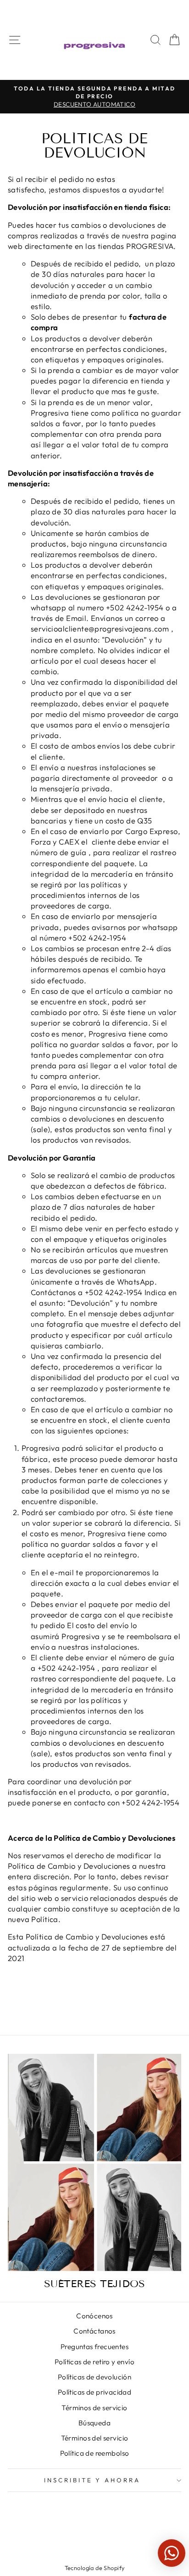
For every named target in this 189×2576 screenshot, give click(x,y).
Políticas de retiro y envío (94, 2362)
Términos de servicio (94, 2408)
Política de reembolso (95, 2453)
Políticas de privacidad (95, 2392)
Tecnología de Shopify (95, 2568)
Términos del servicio (95, 2438)
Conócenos (94, 2316)
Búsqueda (94, 2423)
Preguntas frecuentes (94, 2347)
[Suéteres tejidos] (94, 2162)
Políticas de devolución (95, 2377)
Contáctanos (94, 2331)
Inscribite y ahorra (92, 2480)
